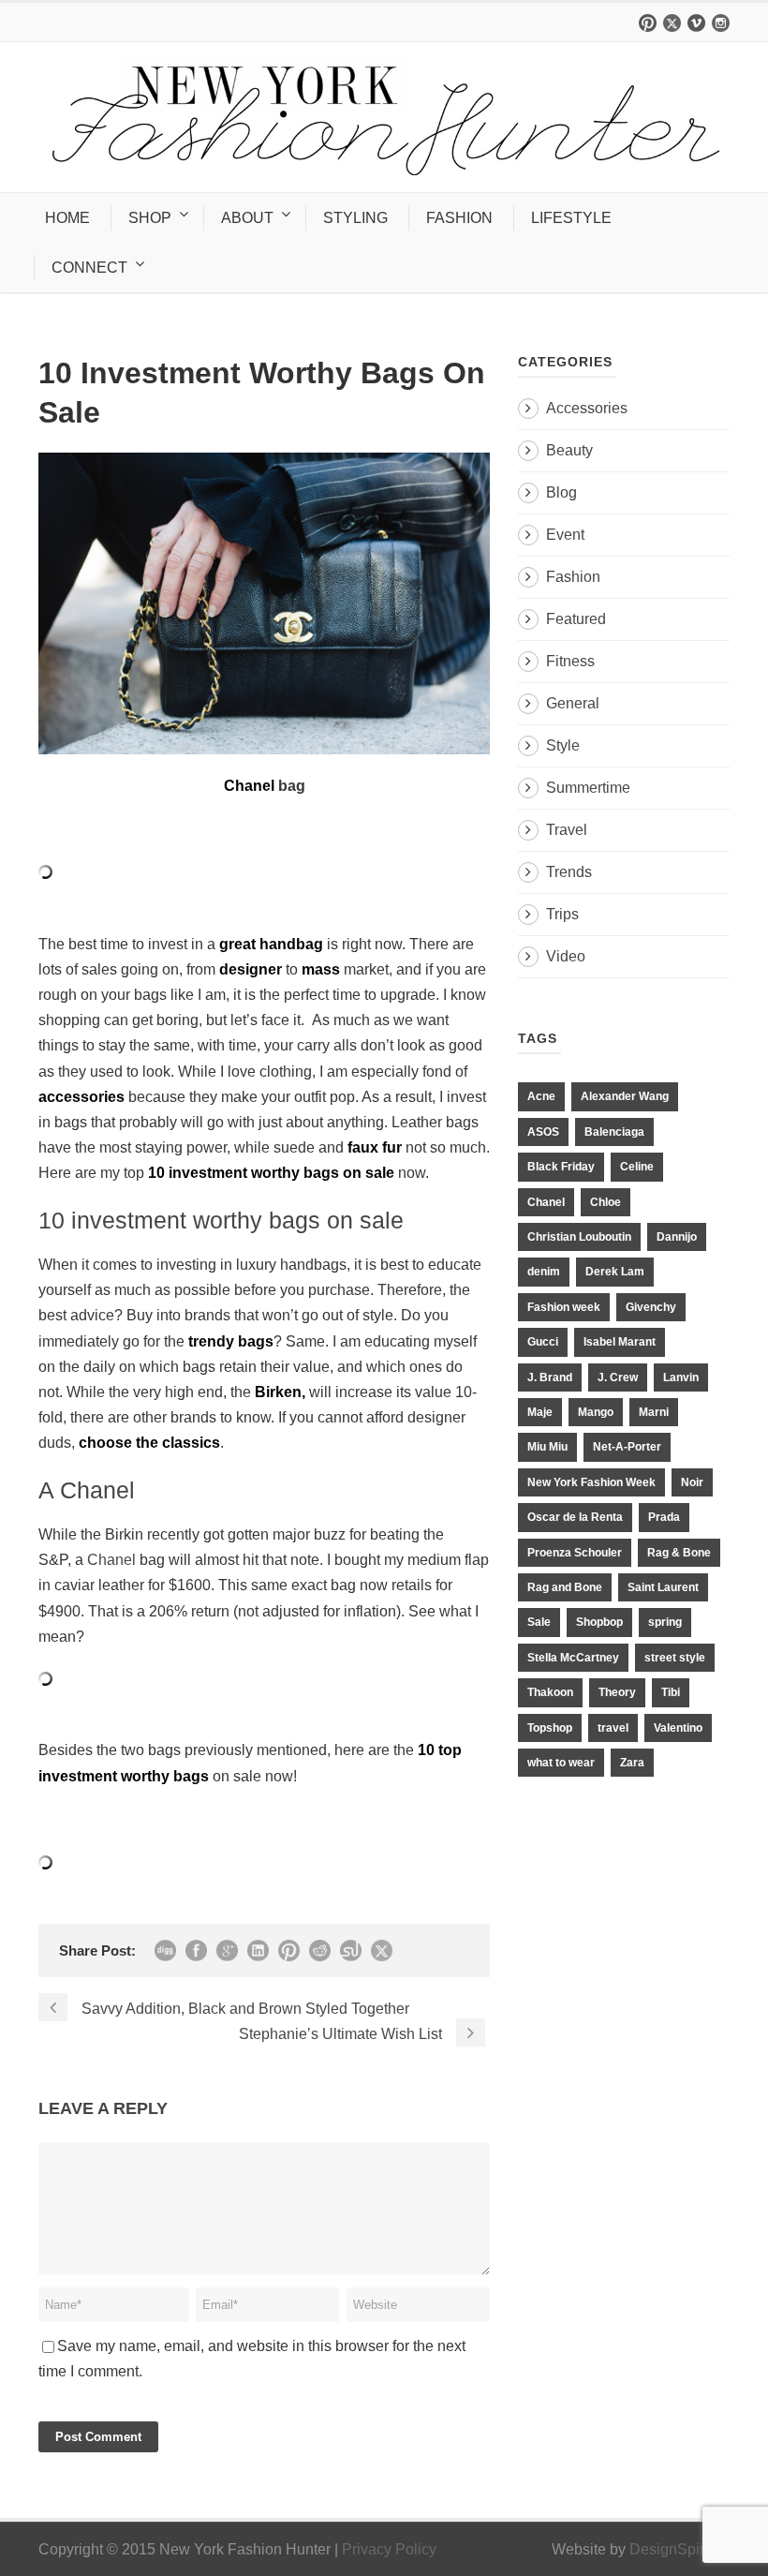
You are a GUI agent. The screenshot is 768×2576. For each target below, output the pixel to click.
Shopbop (599, 1622)
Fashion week (564, 1307)
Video (566, 956)
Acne (541, 1096)
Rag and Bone (565, 1587)
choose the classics (149, 1443)
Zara (632, 1763)
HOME (67, 218)
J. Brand (550, 1377)
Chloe (606, 1202)
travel (613, 1728)
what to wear (561, 1763)
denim (544, 1272)
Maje (540, 1412)
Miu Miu (547, 1447)
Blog (561, 492)
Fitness (570, 661)
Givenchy (651, 1307)
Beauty (569, 450)
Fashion (573, 577)
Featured (576, 619)
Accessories (587, 408)
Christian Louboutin (579, 1237)
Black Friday (561, 1167)
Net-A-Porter (627, 1447)
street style (675, 1658)
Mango (596, 1412)
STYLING (355, 218)
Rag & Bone (679, 1553)
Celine (637, 1167)
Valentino (678, 1728)
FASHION (459, 218)
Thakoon (550, 1692)
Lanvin (681, 1377)
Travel (567, 830)
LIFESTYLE (571, 218)
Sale (539, 1622)
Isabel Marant (620, 1342)
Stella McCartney (573, 1658)
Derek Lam (615, 1272)
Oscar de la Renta (575, 1517)
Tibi (671, 1692)
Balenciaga (614, 1132)
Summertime (588, 788)
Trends (569, 872)
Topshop (550, 1728)
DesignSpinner (679, 2549)
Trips (562, 914)
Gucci (543, 1342)
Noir (692, 1482)
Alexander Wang (625, 1096)
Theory (617, 1692)
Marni (654, 1412)
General (573, 703)
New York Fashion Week (591, 1482)
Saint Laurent (663, 1587)
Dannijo (677, 1237)
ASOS (543, 1132)
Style (563, 745)
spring (665, 1622)
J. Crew (618, 1377)
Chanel (111, 1560)
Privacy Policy (389, 2549)
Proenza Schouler (575, 1553)
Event (565, 535)
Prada (664, 1517)
